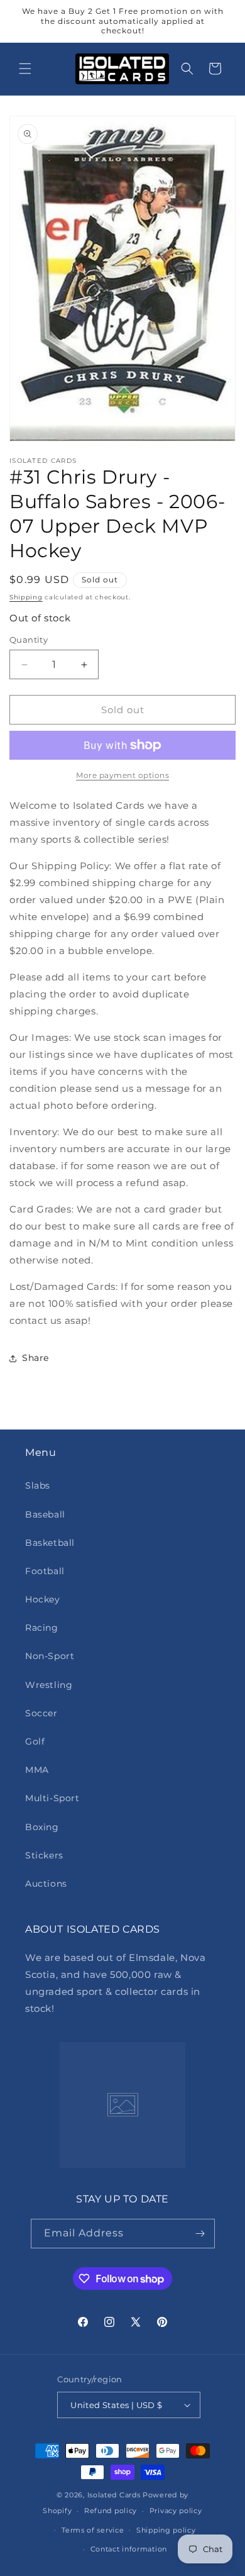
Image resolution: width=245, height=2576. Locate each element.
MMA (37, 1770)
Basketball (50, 1543)
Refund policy (111, 2511)
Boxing (42, 1827)
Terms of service (93, 2530)
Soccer (41, 1713)
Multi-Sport (52, 1798)
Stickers (44, 1855)
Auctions (46, 1884)
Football (45, 1571)
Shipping (26, 597)
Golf (35, 1741)
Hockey (43, 1599)
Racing (42, 1628)
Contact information (129, 2549)
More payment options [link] (122, 775)
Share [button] (35, 1358)
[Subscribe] (200, 2234)
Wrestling (49, 1685)
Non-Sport (50, 1656)
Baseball (45, 1514)
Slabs (38, 1485)
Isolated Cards (115, 2495)
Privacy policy (176, 2511)
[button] (25, 69)
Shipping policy (166, 2530)
